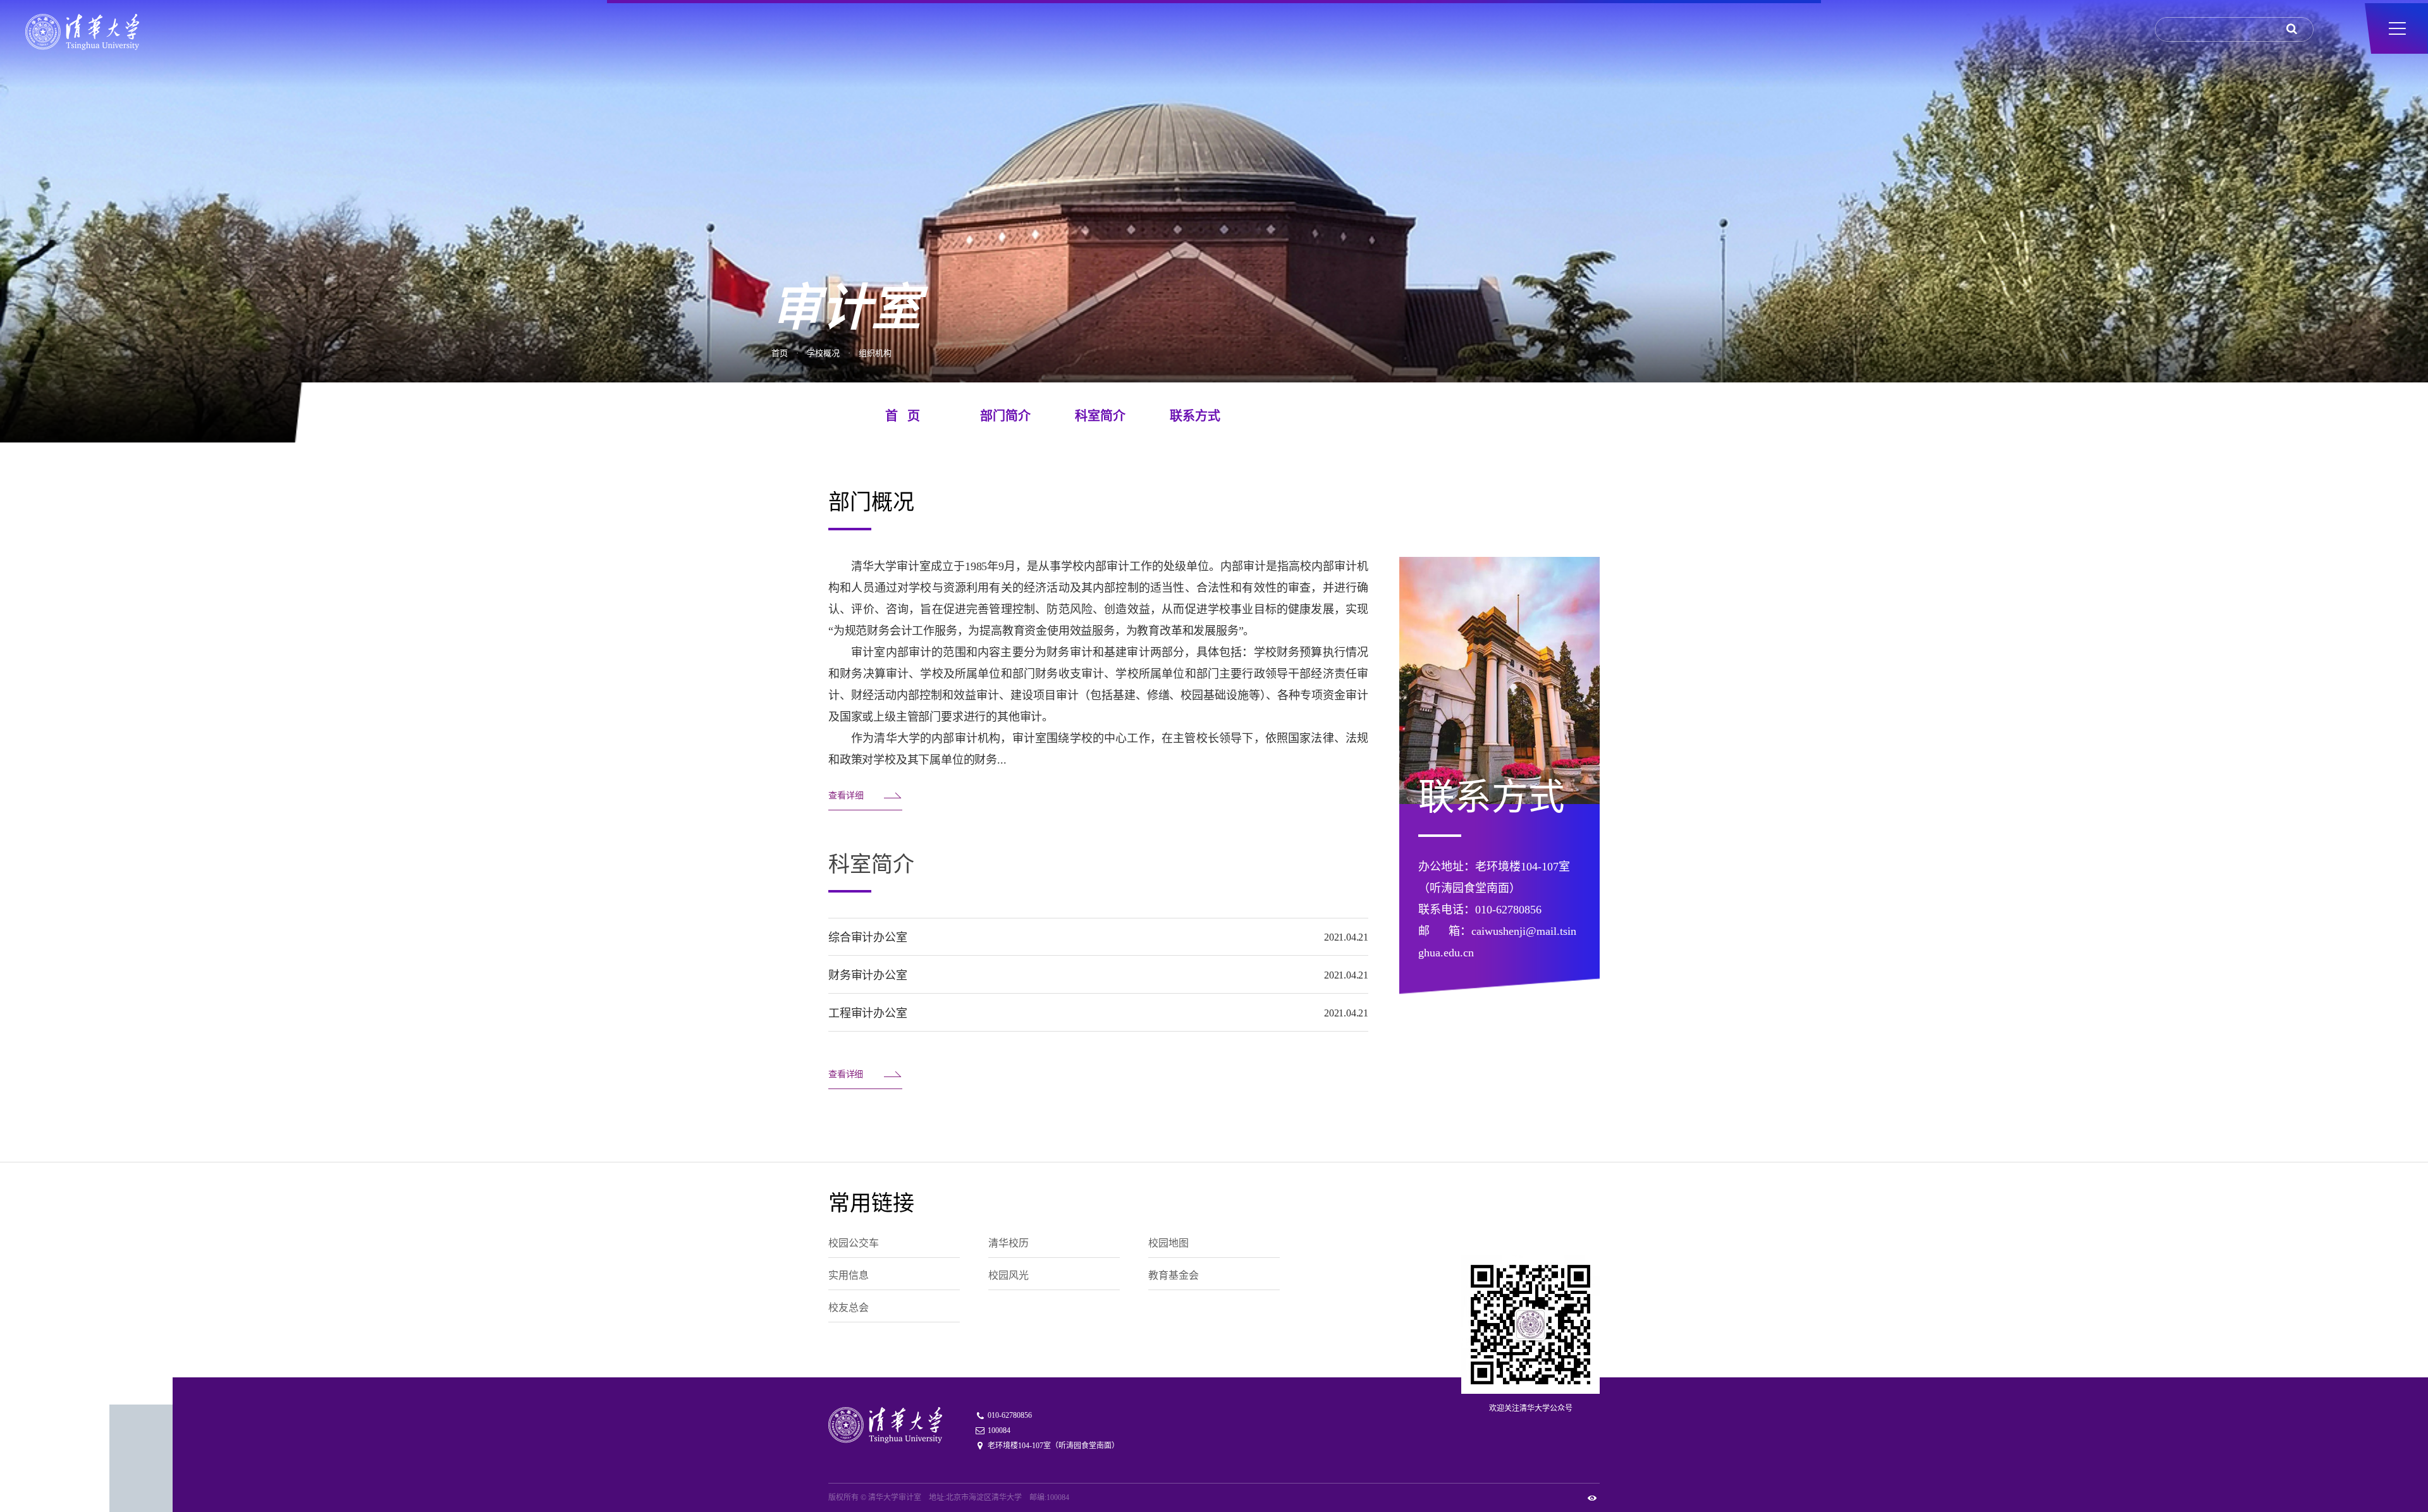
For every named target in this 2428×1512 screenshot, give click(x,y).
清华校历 (1009, 1243)
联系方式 (1195, 416)
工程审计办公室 (868, 1013)
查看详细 (846, 796)
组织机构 (875, 352)
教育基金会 (1174, 1275)
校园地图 (1168, 1243)
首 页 (903, 416)
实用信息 (849, 1275)
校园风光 (1009, 1275)
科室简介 (1100, 416)
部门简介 (1005, 416)
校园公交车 (854, 1243)
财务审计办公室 (868, 975)
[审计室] (82, 32)
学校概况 (823, 352)
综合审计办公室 (868, 937)
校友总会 (849, 1308)
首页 (780, 352)
